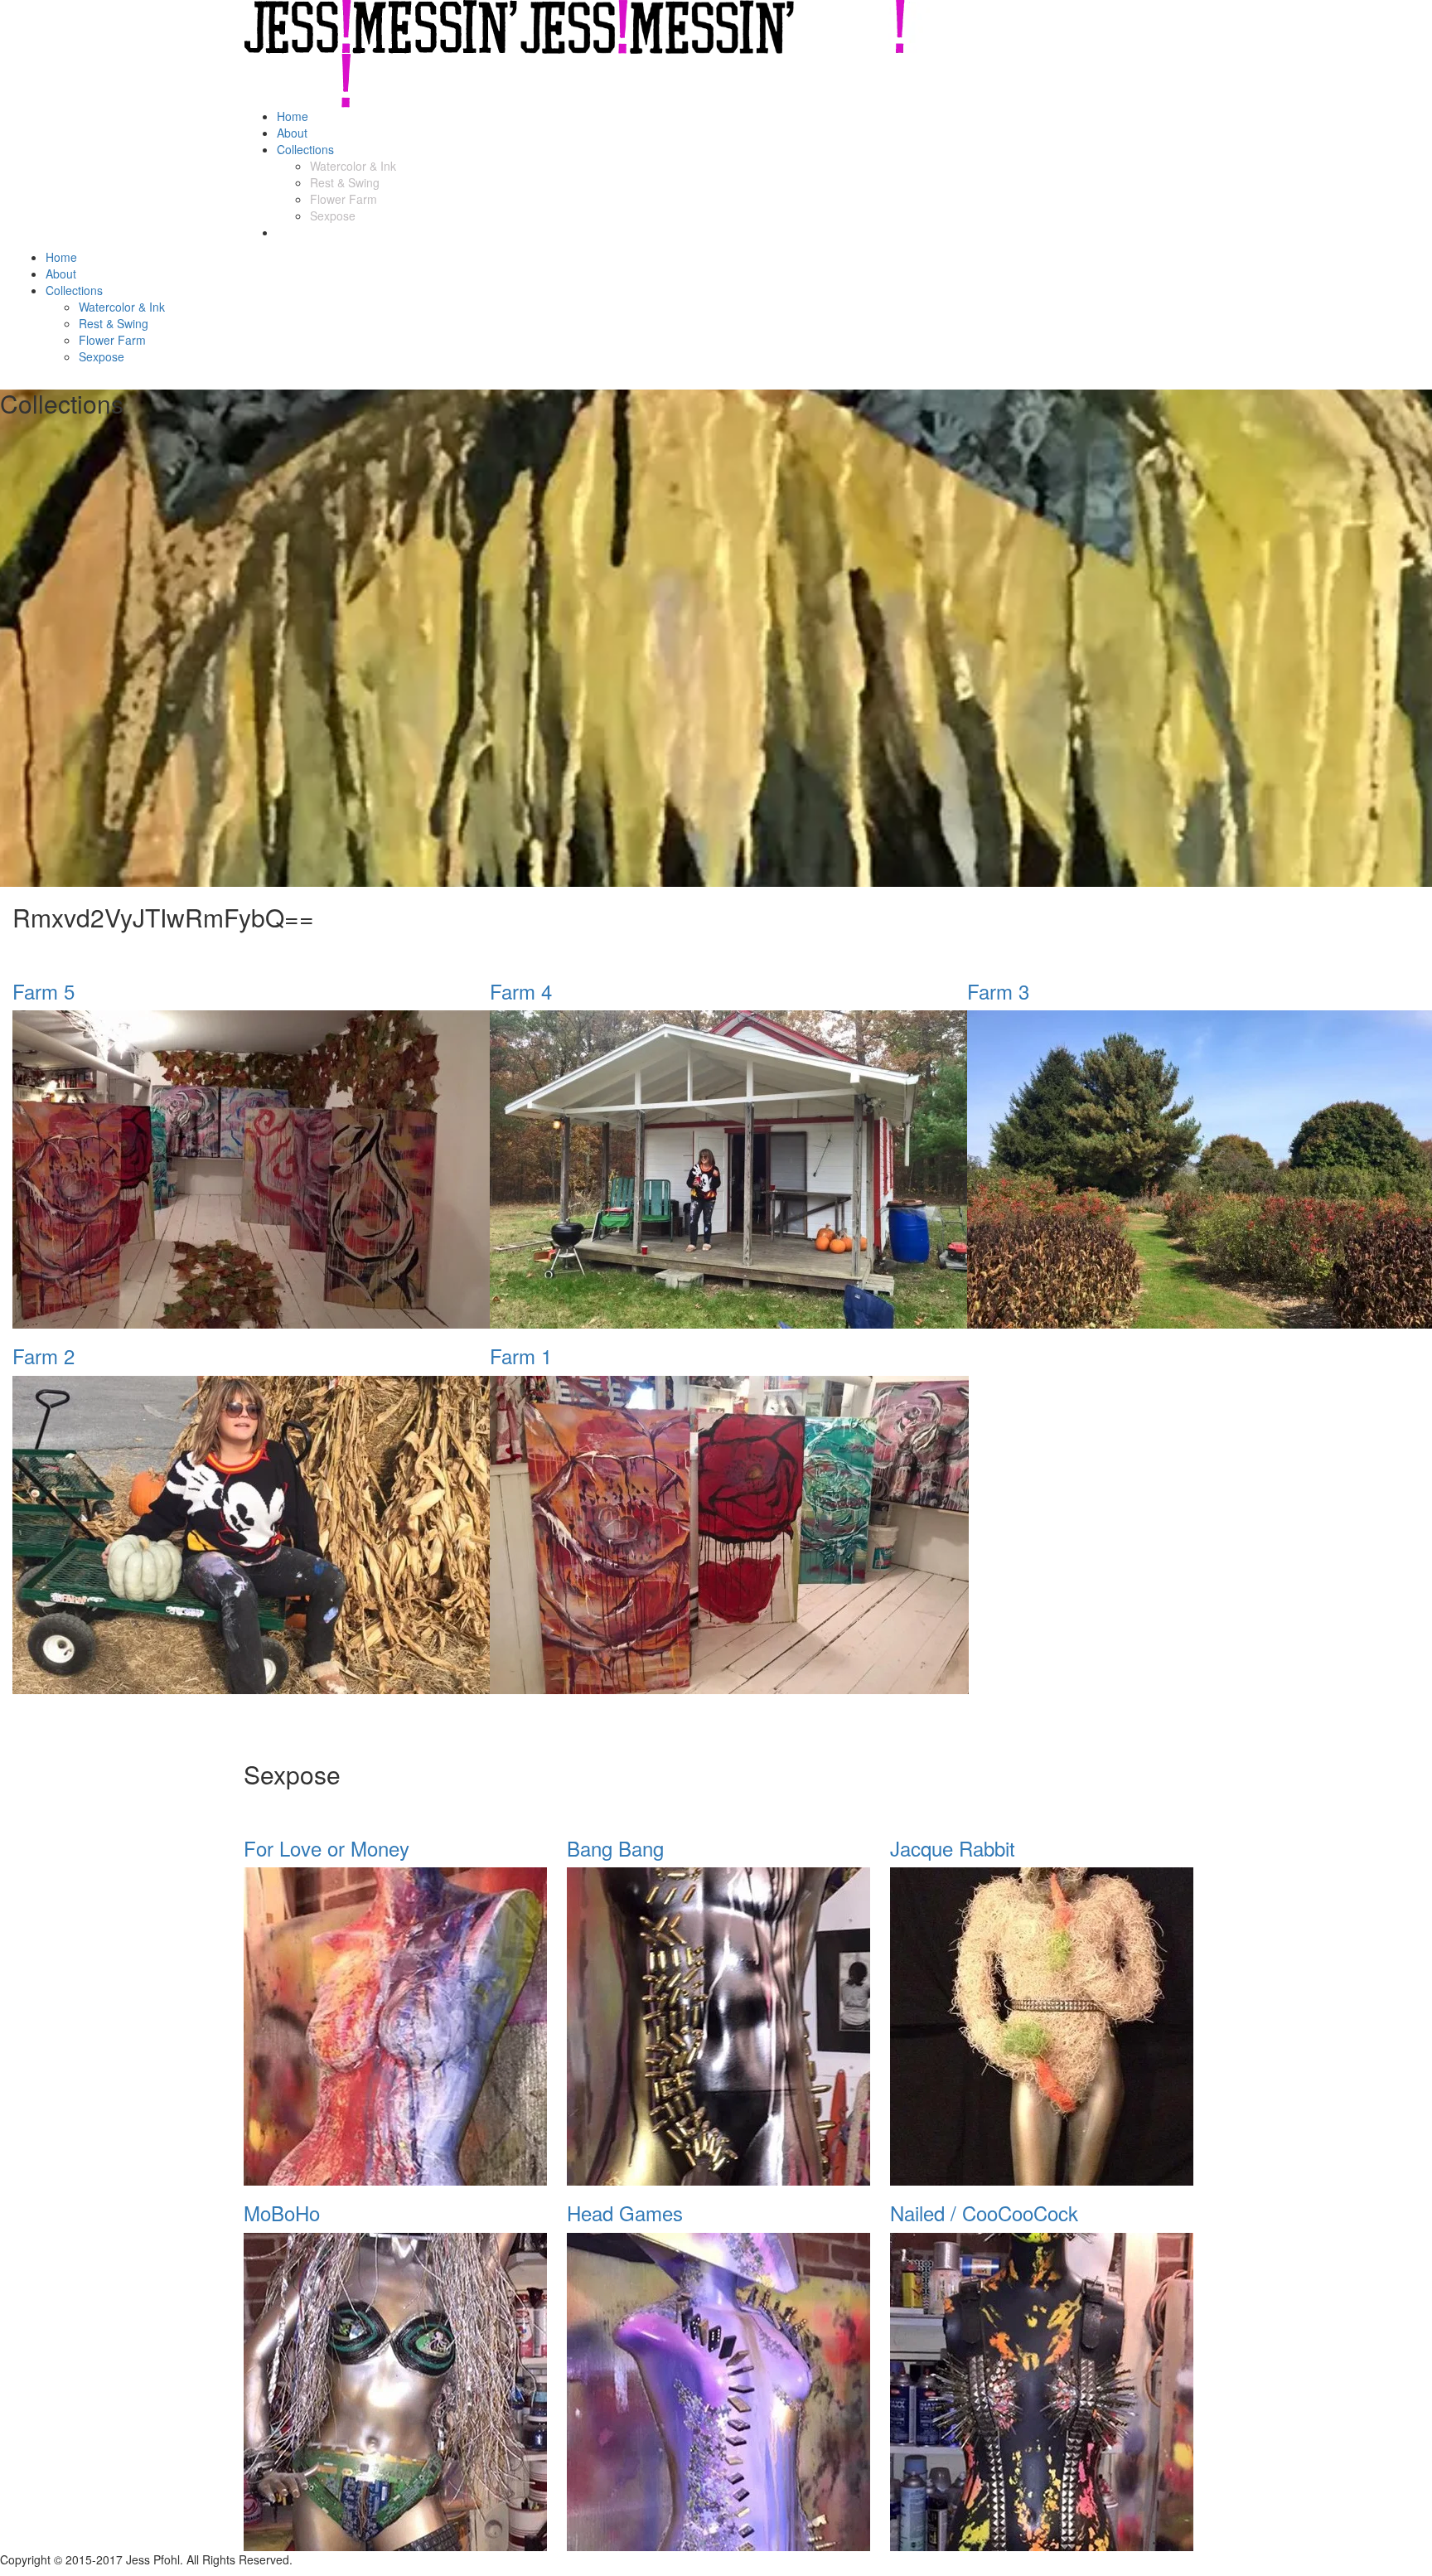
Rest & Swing (345, 182)
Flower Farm (343, 199)
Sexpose (333, 215)
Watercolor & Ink (353, 166)
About (292, 133)
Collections (305, 149)
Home (293, 116)
